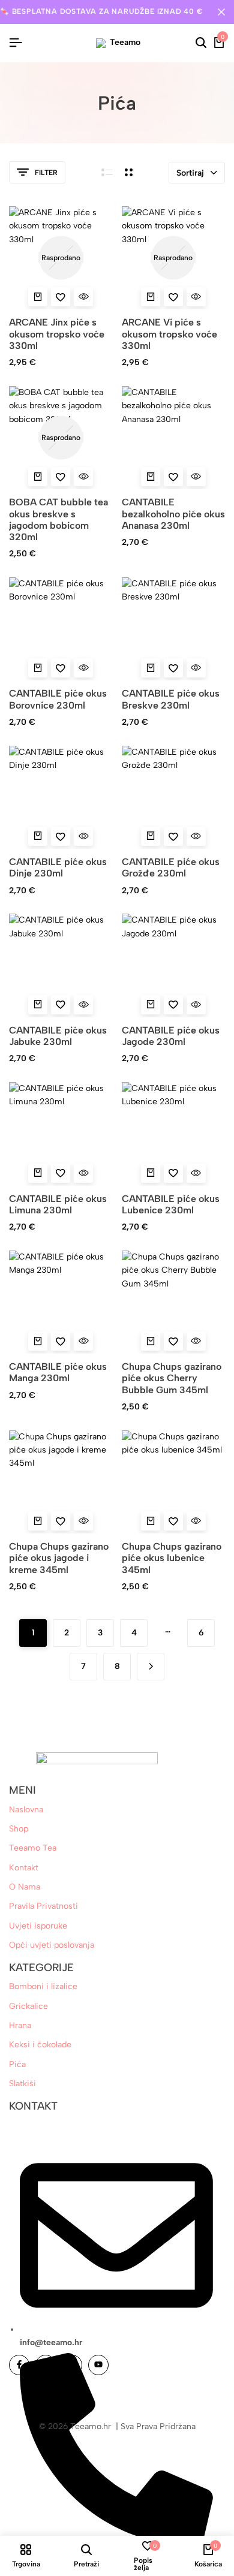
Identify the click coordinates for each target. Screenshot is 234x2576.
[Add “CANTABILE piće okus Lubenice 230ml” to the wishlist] (173, 1173)
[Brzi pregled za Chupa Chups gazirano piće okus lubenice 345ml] (196, 1521)
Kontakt (24, 1868)
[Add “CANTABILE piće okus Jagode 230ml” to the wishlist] (173, 1005)
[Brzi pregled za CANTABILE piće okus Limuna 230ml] (83, 1173)
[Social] (19, 2365)
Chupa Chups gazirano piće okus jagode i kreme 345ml (59, 1558)
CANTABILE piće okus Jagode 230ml (171, 1036)
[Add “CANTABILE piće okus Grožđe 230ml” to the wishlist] (173, 836)
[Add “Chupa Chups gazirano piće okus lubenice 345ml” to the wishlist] (173, 1521)
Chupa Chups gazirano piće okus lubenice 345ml (172, 1558)
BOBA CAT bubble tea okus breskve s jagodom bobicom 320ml (58, 519)
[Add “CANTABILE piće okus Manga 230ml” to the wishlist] (61, 1341)
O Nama (25, 1887)
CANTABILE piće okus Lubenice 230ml (171, 1204)
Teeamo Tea (33, 1848)
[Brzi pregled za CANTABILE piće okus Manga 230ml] (83, 1341)
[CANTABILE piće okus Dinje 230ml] (61, 798)
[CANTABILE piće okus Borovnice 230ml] (61, 629)
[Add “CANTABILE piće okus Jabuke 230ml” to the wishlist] (61, 1005)
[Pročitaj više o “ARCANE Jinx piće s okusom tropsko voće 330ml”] (38, 297)
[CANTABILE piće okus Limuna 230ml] (61, 1134)
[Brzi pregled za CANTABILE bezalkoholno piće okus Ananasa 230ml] (196, 477)
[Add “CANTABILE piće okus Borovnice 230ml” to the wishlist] (61, 668)
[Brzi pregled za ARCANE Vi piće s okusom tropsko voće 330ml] (196, 297)
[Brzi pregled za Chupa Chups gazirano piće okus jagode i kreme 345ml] (83, 1521)
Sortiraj (190, 173)
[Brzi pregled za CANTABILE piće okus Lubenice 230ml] (196, 1173)
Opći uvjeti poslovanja (52, 1945)
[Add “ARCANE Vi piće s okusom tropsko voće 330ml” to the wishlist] (173, 297)
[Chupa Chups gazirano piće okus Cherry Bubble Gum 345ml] (174, 1302)
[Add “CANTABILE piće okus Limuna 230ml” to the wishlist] (61, 1173)
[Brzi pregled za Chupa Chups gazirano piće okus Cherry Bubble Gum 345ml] (196, 1341)
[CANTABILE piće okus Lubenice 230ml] (174, 1134)
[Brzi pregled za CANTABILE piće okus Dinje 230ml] (83, 836)
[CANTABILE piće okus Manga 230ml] (61, 1302)
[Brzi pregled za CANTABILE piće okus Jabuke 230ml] (83, 1005)
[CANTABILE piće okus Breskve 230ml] (174, 629)
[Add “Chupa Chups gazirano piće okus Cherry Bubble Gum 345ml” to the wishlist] (173, 1341)
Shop (19, 1829)
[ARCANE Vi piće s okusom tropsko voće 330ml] (174, 258)
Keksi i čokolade (40, 2045)
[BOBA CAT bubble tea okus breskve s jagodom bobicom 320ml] (61, 438)
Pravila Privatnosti (43, 1906)
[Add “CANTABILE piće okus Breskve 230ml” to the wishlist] (173, 668)
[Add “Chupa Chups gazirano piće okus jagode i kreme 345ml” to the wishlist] (61, 1521)
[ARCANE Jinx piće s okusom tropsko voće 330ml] (61, 258)
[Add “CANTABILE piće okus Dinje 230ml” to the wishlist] (61, 836)
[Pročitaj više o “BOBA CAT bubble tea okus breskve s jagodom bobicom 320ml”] (38, 477)
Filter (46, 173)
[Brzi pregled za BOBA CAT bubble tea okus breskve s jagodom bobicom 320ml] (83, 477)
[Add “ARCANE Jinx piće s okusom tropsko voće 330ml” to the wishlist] (61, 297)
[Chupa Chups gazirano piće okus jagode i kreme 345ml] (61, 1482)
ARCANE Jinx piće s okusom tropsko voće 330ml (57, 334)
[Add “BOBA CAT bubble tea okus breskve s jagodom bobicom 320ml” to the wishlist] (61, 477)
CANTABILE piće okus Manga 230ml (58, 1372)
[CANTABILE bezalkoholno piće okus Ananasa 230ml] (174, 438)
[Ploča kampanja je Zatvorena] (221, 12)
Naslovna (26, 1810)
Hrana (20, 2025)
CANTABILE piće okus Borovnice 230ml (58, 699)
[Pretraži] (201, 43)
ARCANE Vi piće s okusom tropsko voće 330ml (169, 334)
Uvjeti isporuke (38, 1926)
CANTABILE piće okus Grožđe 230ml (171, 867)
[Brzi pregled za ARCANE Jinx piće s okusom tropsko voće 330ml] (83, 297)
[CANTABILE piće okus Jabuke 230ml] (61, 965)
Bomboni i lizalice (43, 1986)
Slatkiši (22, 2084)
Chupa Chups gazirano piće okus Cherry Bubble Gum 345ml (172, 1378)
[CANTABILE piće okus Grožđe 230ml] (174, 798)
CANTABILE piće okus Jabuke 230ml (58, 1036)
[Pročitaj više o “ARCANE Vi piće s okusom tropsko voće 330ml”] (151, 297)
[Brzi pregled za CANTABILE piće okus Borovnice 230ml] (83, 668)
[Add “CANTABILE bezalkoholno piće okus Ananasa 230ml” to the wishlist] (173, 477)
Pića (17, 2064)
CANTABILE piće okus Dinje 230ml (58, 867)
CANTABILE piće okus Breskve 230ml (171, 699)
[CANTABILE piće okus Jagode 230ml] (174, 965)
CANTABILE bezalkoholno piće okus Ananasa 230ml (173, 513)
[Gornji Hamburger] (16, 43)
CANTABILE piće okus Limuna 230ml (58, 1204)
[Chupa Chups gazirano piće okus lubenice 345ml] (174, 1482)
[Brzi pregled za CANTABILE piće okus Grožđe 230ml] (196, 836)
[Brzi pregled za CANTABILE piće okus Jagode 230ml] (196, 1005)
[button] (151, 477)
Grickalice (28, 2006)
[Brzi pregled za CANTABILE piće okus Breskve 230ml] (196, 668)
